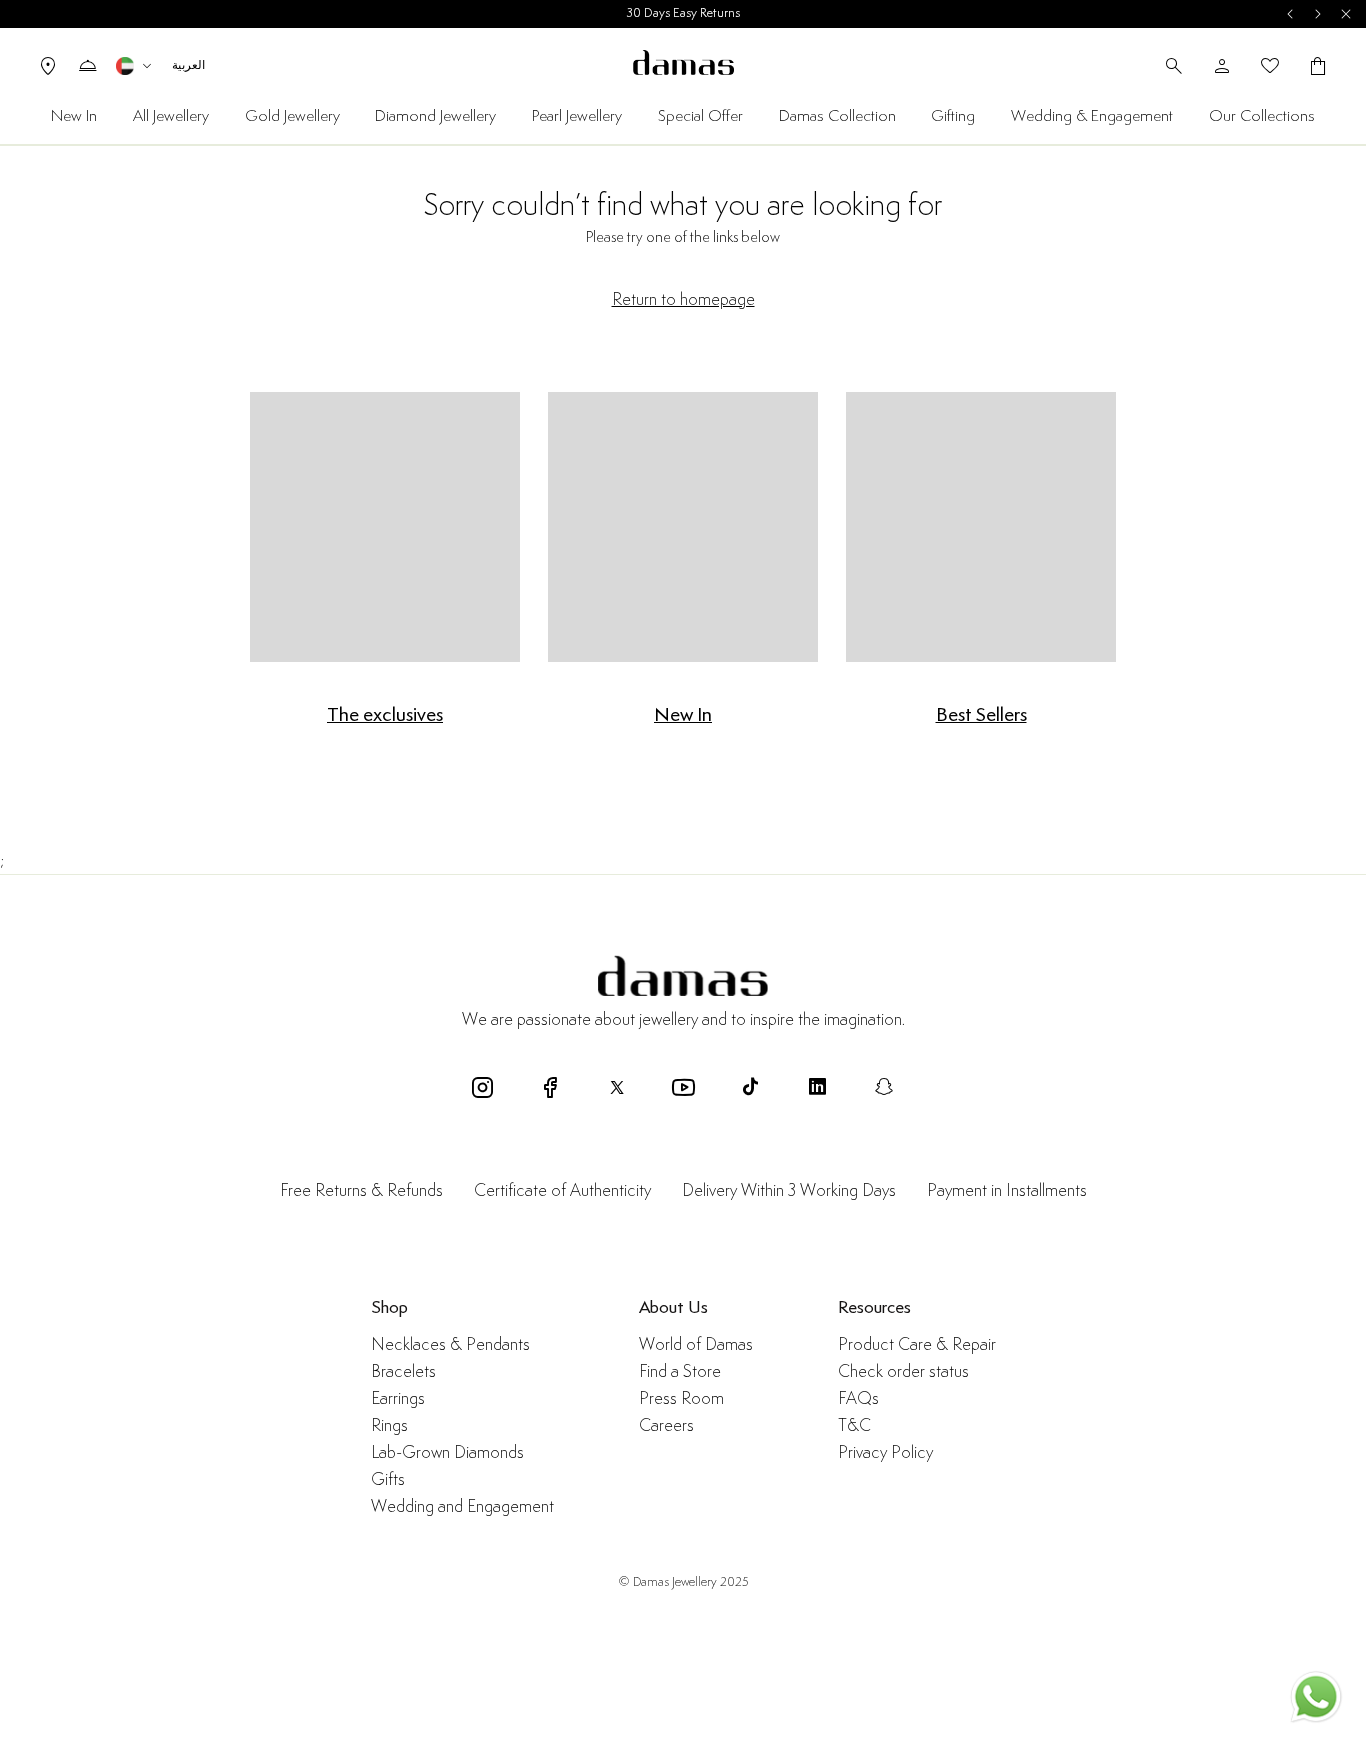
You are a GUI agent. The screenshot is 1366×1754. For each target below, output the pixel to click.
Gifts (388, 1480)
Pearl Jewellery (577, 116)
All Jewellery (171, 116)
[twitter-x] (616, 1087)
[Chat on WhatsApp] (1316, 1700)
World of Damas (696, 1345)
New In (74, 116)
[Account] (1222, 66)
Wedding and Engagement (462, 1507)
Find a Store (680, 1372)
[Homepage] (683, 65)
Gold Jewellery (292, 116)
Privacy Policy (885, 1453)
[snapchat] (884, 1087)
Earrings (398, 1399)
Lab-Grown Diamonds (447, 1453)
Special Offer (700, 116)
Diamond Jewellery (435, 116)
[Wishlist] (1270, 66)
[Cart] (1318, 66)
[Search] (1174, 66)
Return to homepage (683, 300)
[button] (136, 66)
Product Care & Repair (917, 1345)
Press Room (681, 1399)
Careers (666, 1426)
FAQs (858, 1399)
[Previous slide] (1290, 14)
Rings (389, 1426)
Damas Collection (837, 116)
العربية (188, 65)
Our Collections (1262, 116)
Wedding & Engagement (1092, 116)
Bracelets (403, 1372)
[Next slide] (1318, 14)
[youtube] (683, 1087)
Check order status (903, 1372)
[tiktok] (750, 1087)
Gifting (953, 116)
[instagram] (482, 1087)
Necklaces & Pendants (450, 1345)
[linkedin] (817, 1087)
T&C (854, 1426)
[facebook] (549, 1087)
